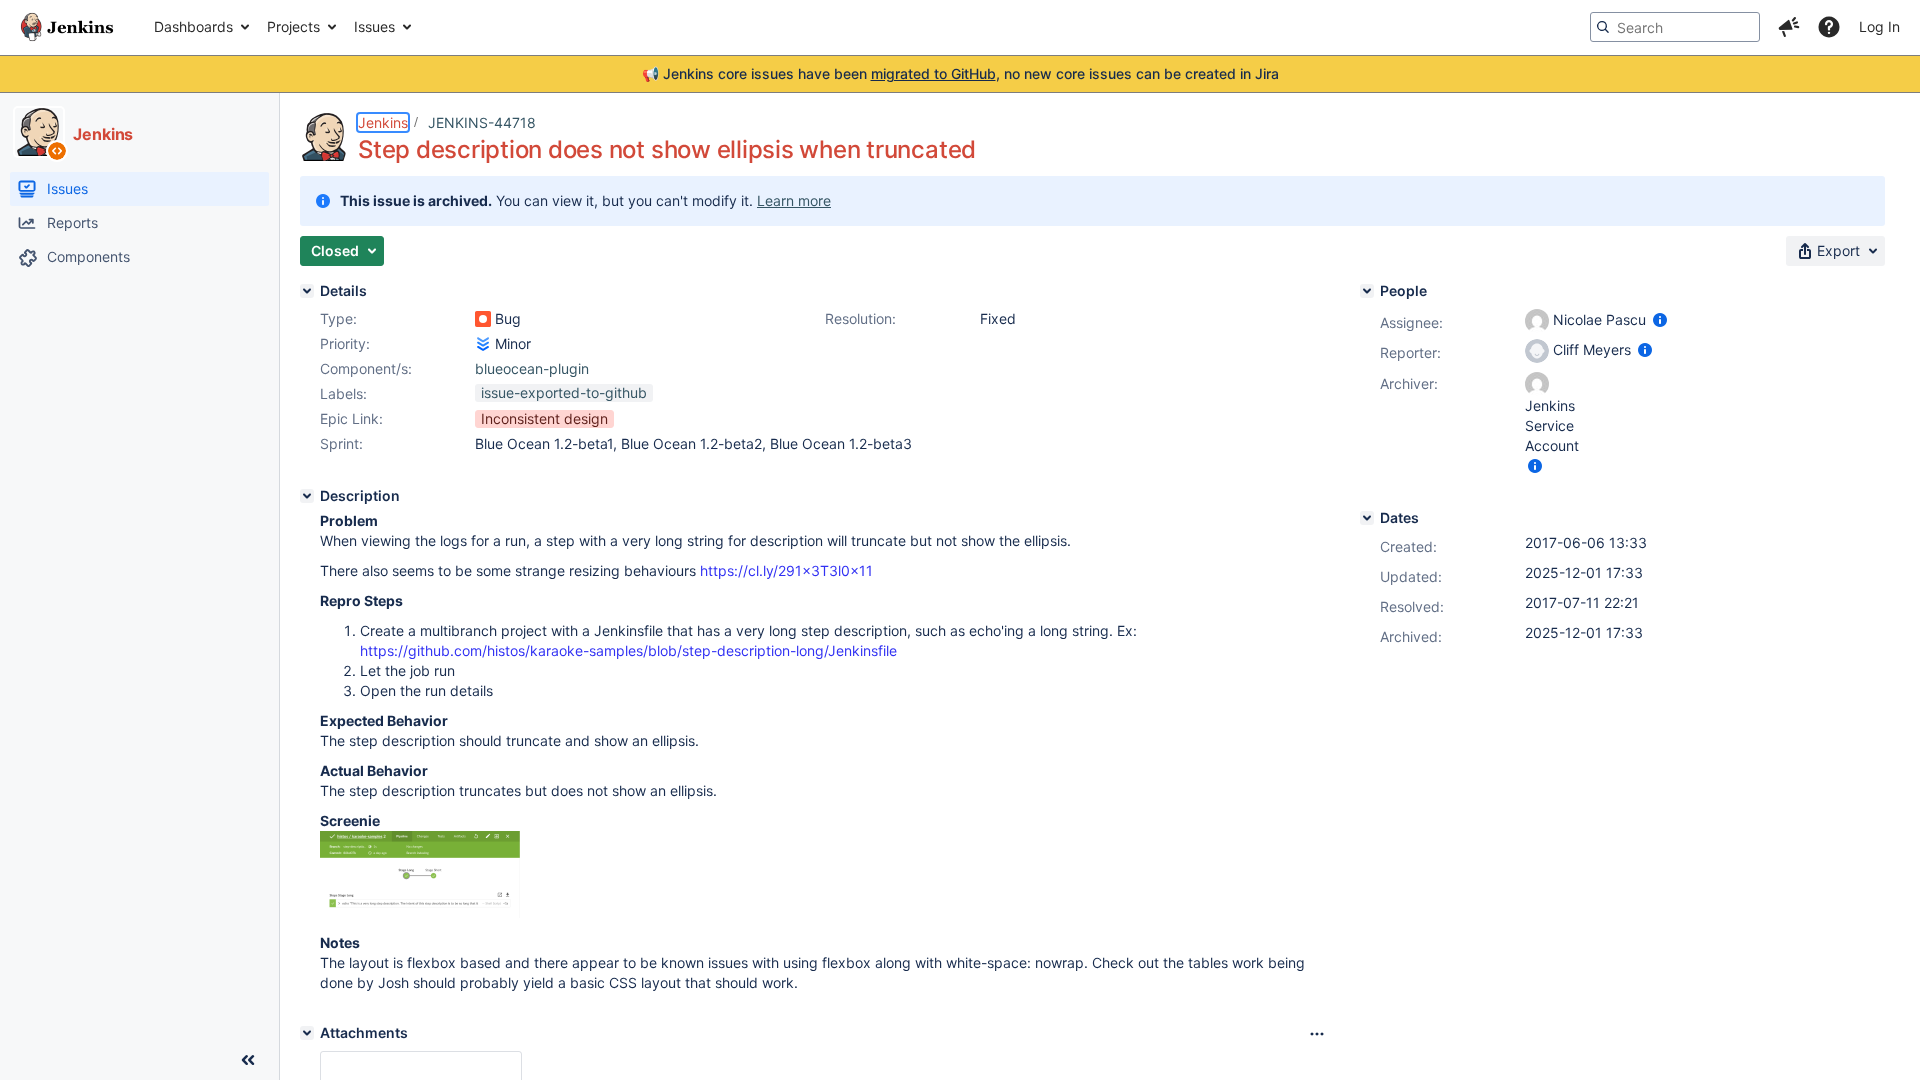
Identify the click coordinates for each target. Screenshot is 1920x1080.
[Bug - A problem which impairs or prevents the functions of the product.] (483, 319)
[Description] (307, 496)
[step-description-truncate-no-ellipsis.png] (420, 912)
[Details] (307, 291)
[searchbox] (1675, 27)
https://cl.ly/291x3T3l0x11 (786, 570)
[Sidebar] (248, 1060)
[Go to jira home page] (67, 27)
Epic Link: (351, 418)
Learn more (794, 200)
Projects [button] (293, 26)
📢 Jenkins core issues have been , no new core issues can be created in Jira (960, 73)
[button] (1789, 27)
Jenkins (383, 122)
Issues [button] (374, 26)
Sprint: (341, 443)
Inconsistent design (544, 418)
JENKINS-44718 (482, 122)
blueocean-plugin (532, 368)
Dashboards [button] (193, 26)
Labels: (343, 393)
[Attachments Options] (1317, 1034)
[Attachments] (307, 1033)
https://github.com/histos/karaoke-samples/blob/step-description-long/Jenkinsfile (628, 650)
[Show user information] (1660, 319)
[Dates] (1367, 518)
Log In (1879, 26)
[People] (1367, 291)
